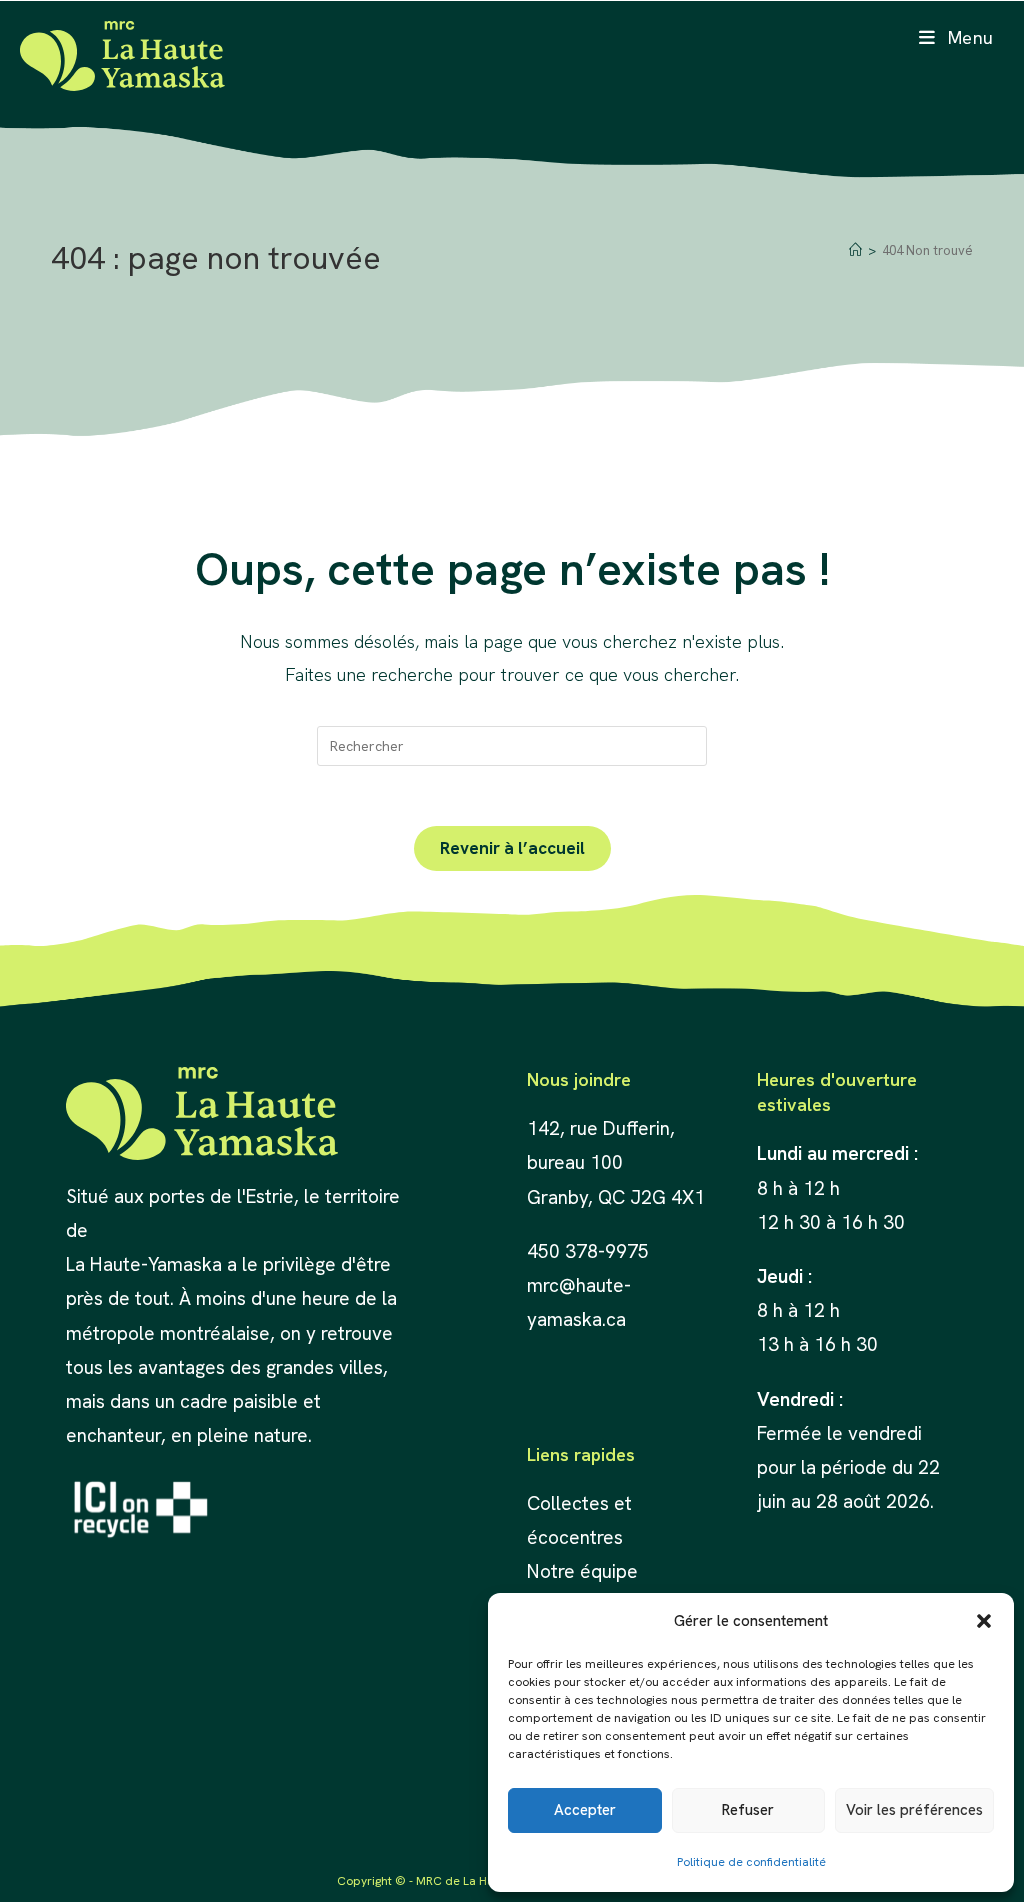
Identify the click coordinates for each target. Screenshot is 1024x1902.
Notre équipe (582, 1571)
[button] (984, 1621)
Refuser (748, 1810)
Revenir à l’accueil (512, 848)
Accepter (585, 1810)
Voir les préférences (914, 1810)
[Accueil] (855, 250)
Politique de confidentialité (751, 1862)
